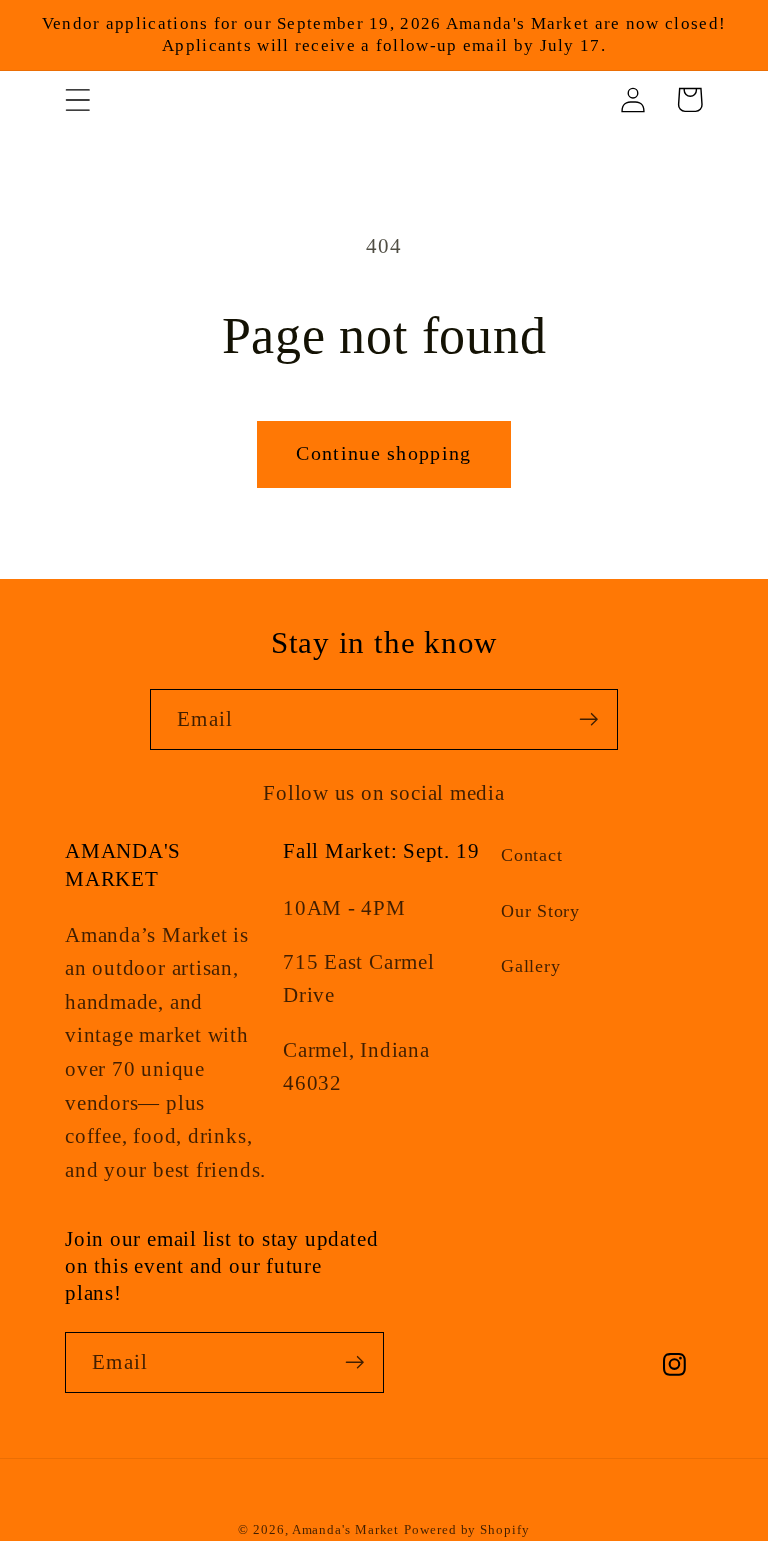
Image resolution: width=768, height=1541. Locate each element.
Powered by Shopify (466, 1529)
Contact (531, 855)
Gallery (530, 966)
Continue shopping (383, 453)
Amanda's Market (346, 1529)
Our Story (540, 911)
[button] (77, 99)
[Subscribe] (588, 719)
